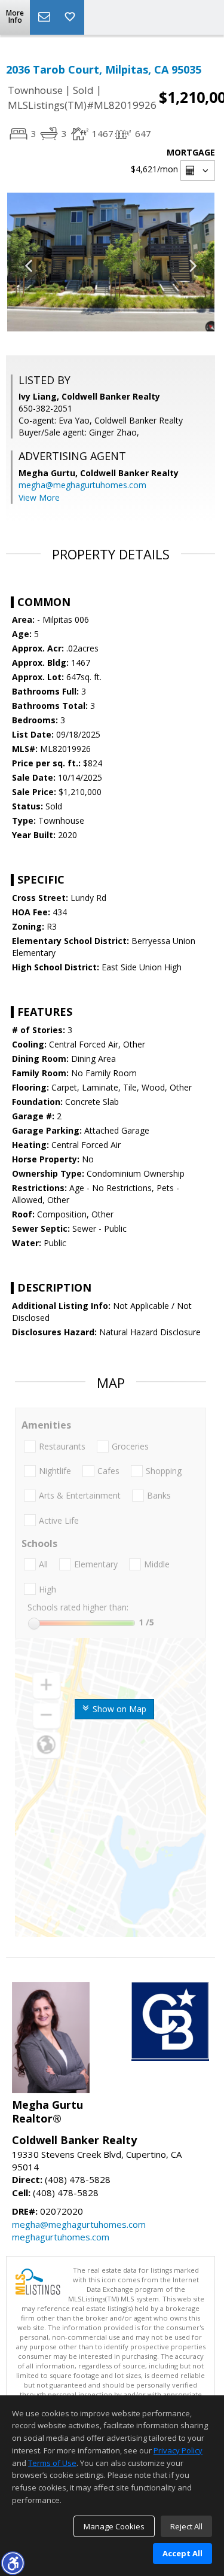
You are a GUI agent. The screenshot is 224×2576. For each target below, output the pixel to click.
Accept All (182, 2553)
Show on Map (118, 1709)
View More (39, 497)
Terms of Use (52, 2463)
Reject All (186, 2526)
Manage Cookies (114, 2526)
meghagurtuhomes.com (61, 2237)
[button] (13, 2563)
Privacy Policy (178, 2450)
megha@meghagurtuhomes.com (82, 485)
